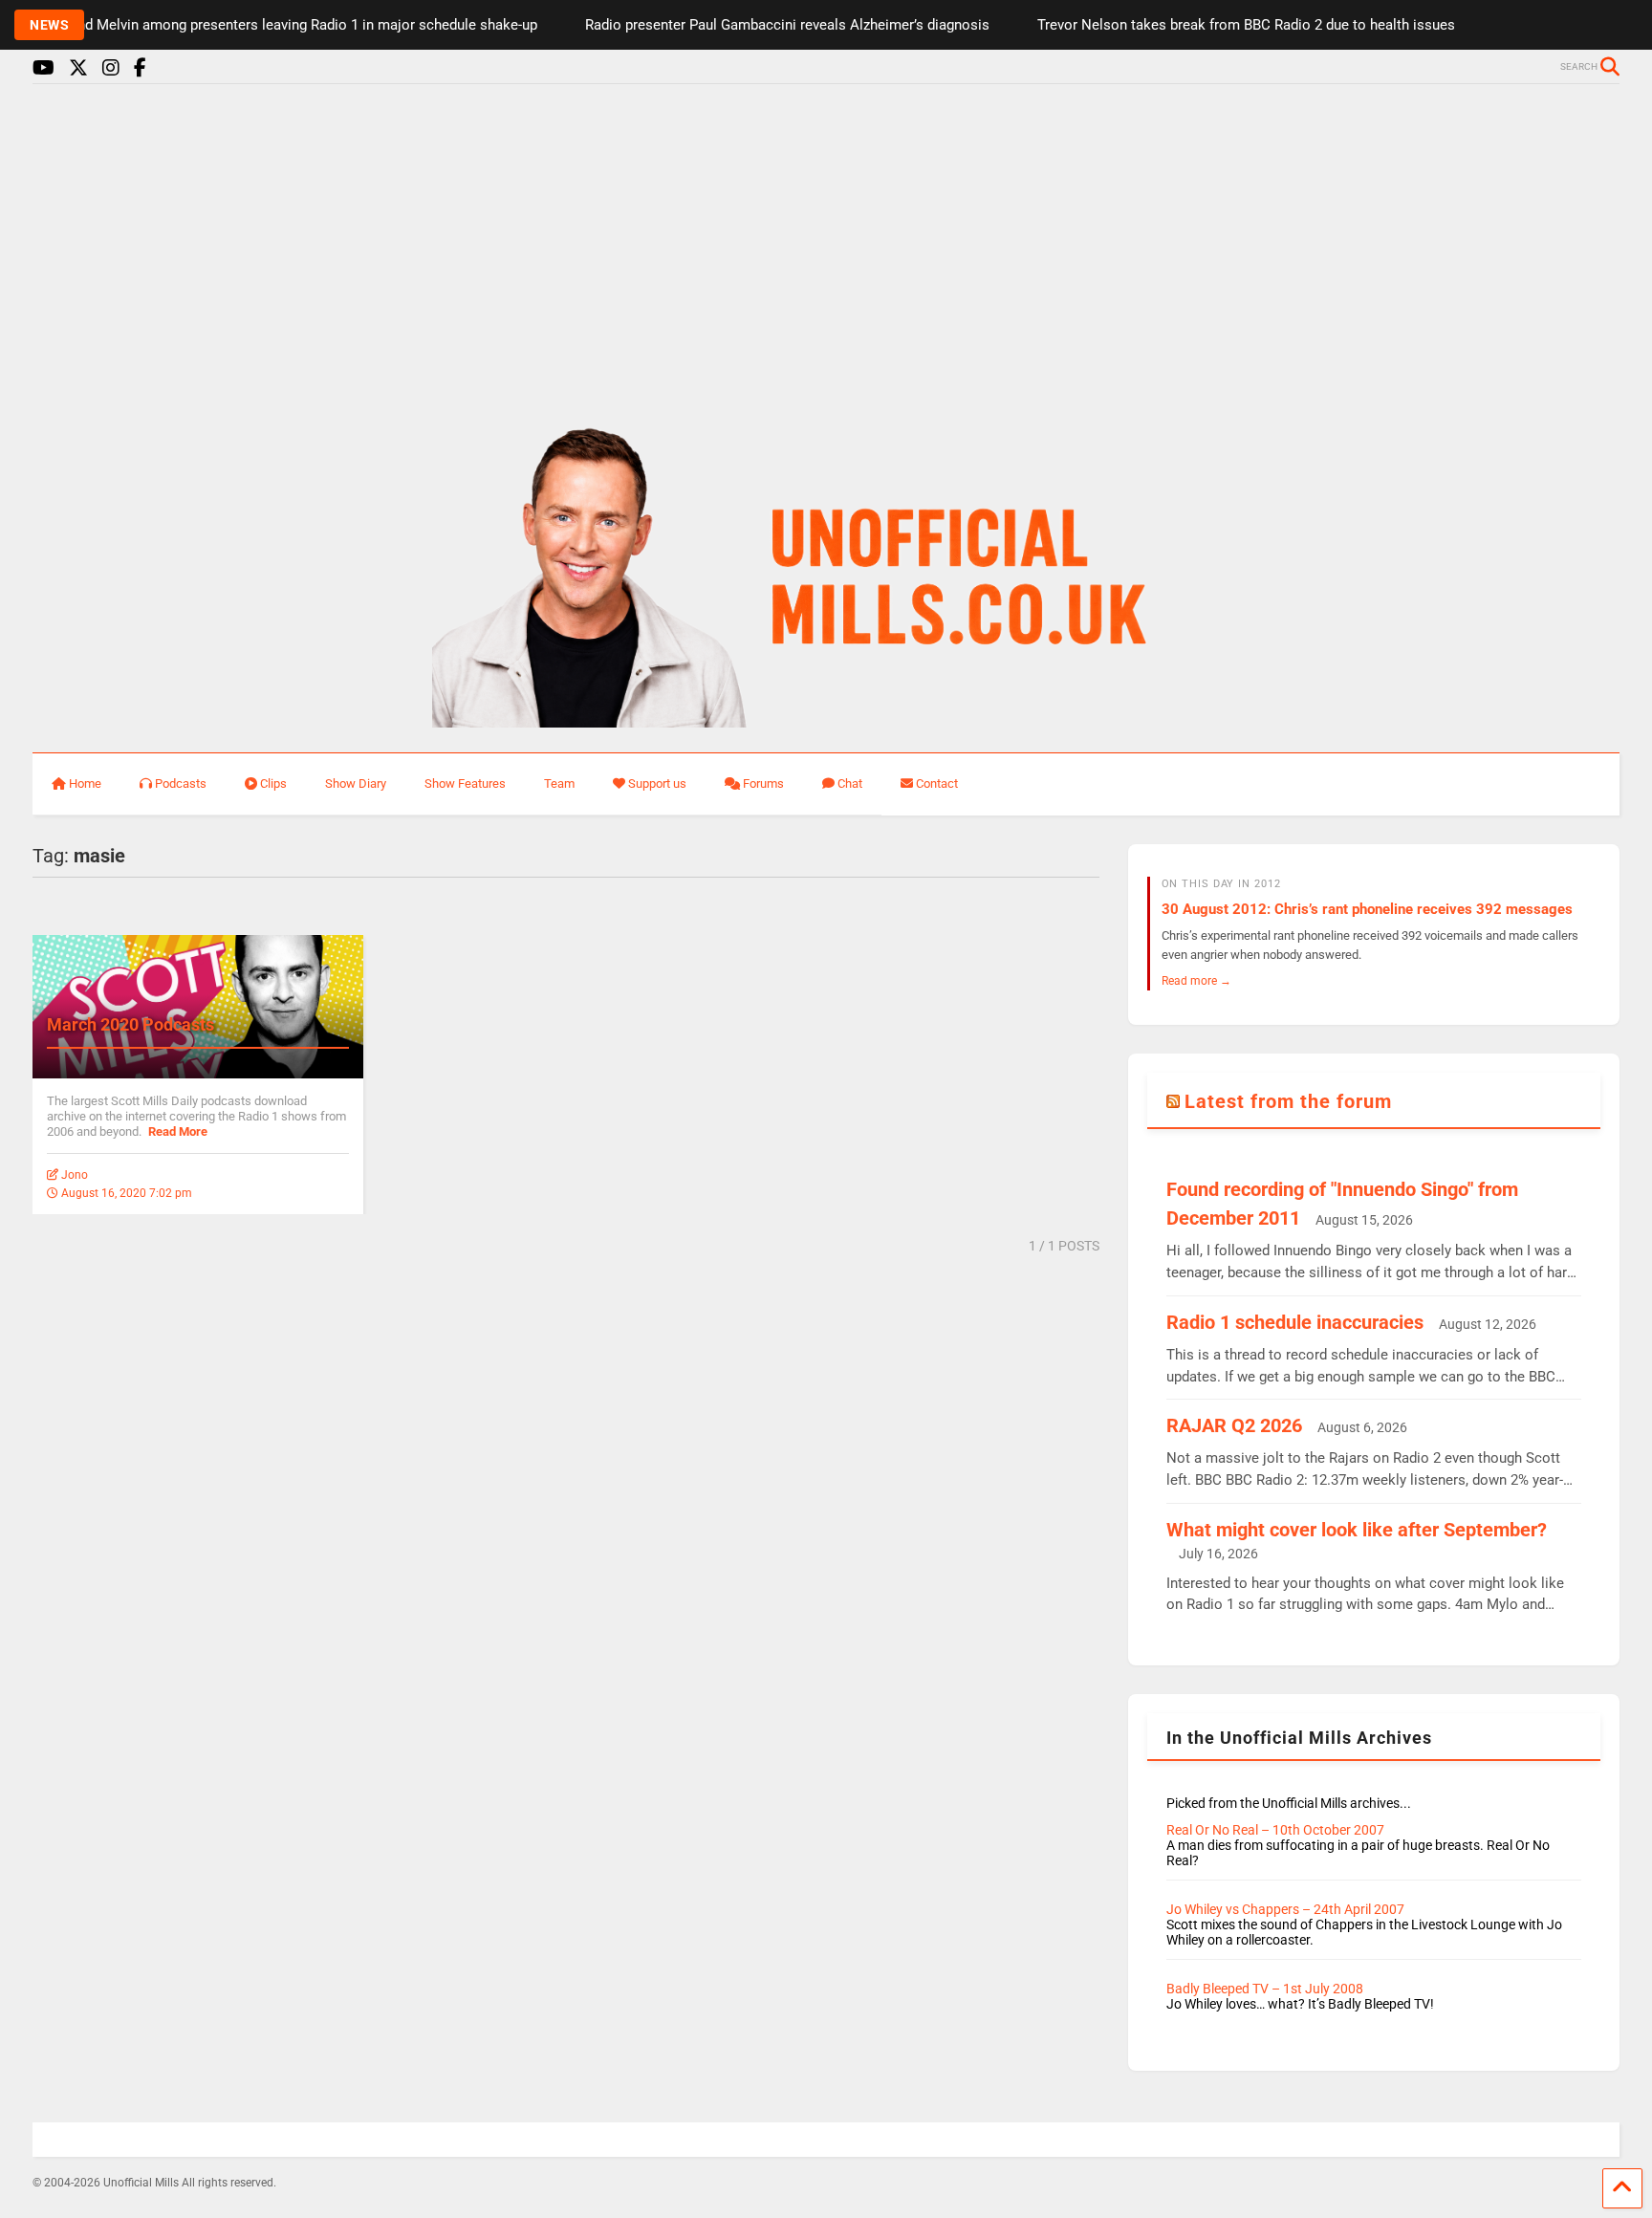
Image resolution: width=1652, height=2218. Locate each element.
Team (559, 783)
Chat (850, 783)
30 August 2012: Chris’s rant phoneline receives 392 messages (1367, 909)
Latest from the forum (1288, 1101)
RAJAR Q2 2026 (1234, 1425)
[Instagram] (111, 68)
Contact (937, 783)
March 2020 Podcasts (130, 1024)
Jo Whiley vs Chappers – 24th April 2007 (1285, 1909)
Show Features (465, 783)
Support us (657, 783)
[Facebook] (140, 68)
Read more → (1196, 980)
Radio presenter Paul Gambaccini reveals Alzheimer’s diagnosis (758, 25)
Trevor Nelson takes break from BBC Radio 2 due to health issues (1217, 25)
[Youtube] (43, 68)
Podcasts (181, 783)
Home (85, 783)
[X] (78, 68)
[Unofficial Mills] (826, 719)
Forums (763, 783)
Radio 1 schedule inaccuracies (1295, 1322)
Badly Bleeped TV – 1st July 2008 (1265, 1989)
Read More (178, 1131)
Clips (273, 783)
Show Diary (356, 783)
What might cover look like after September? (1357, 1530)
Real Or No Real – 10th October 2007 (1275, 1830)
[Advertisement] (826, 247)
